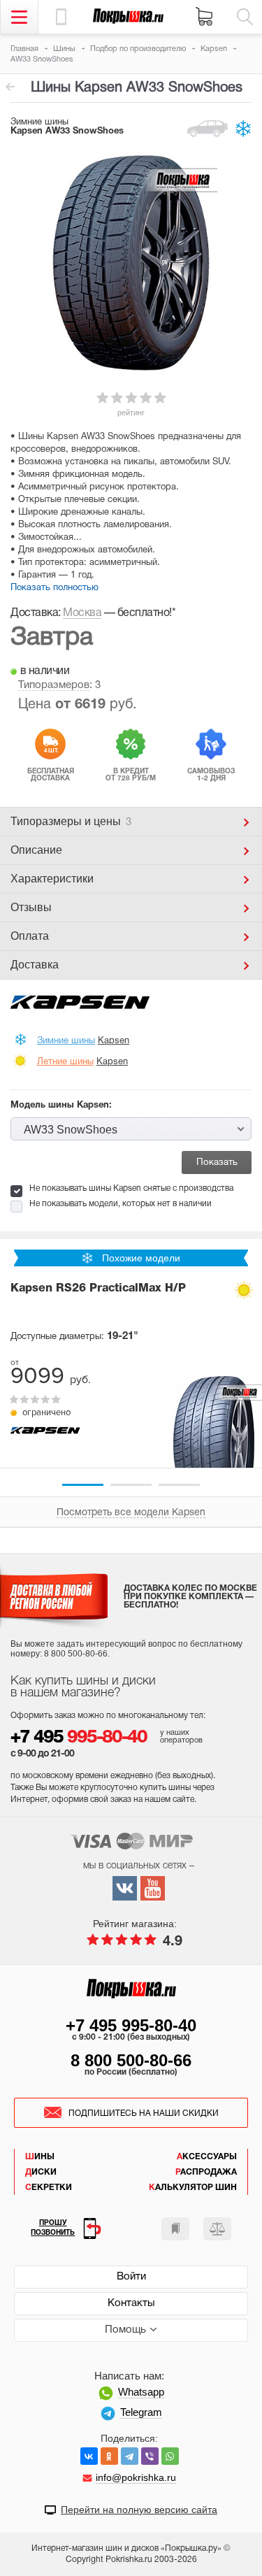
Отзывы (31, 907)
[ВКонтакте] (89, 2456)
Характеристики (52, 879)
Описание (36, 850)
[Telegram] (130, 2456)
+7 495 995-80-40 (131, 2025)
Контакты (131, 2303)
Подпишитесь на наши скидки (144, 2113)
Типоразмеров (54, 685)
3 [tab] (179, 1485)
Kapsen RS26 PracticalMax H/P (98, 1289)
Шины (40, 2157)
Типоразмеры (71, 821)
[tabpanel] (131, 1367)
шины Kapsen (10, 87)
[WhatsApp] (170, 2456)
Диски (41, 2172)
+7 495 (79, 1738)
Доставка (35, 965)
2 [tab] (131, 1485)
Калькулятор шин (193, 2188)
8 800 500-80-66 (131, 2060)
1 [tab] (83, 1485)
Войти (131, 2277)
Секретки (49, 2188)
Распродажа (206, 2172)
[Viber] (150, 2456)
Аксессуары (207, 2157)
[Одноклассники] (109, 2456)
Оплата (30, 936)
